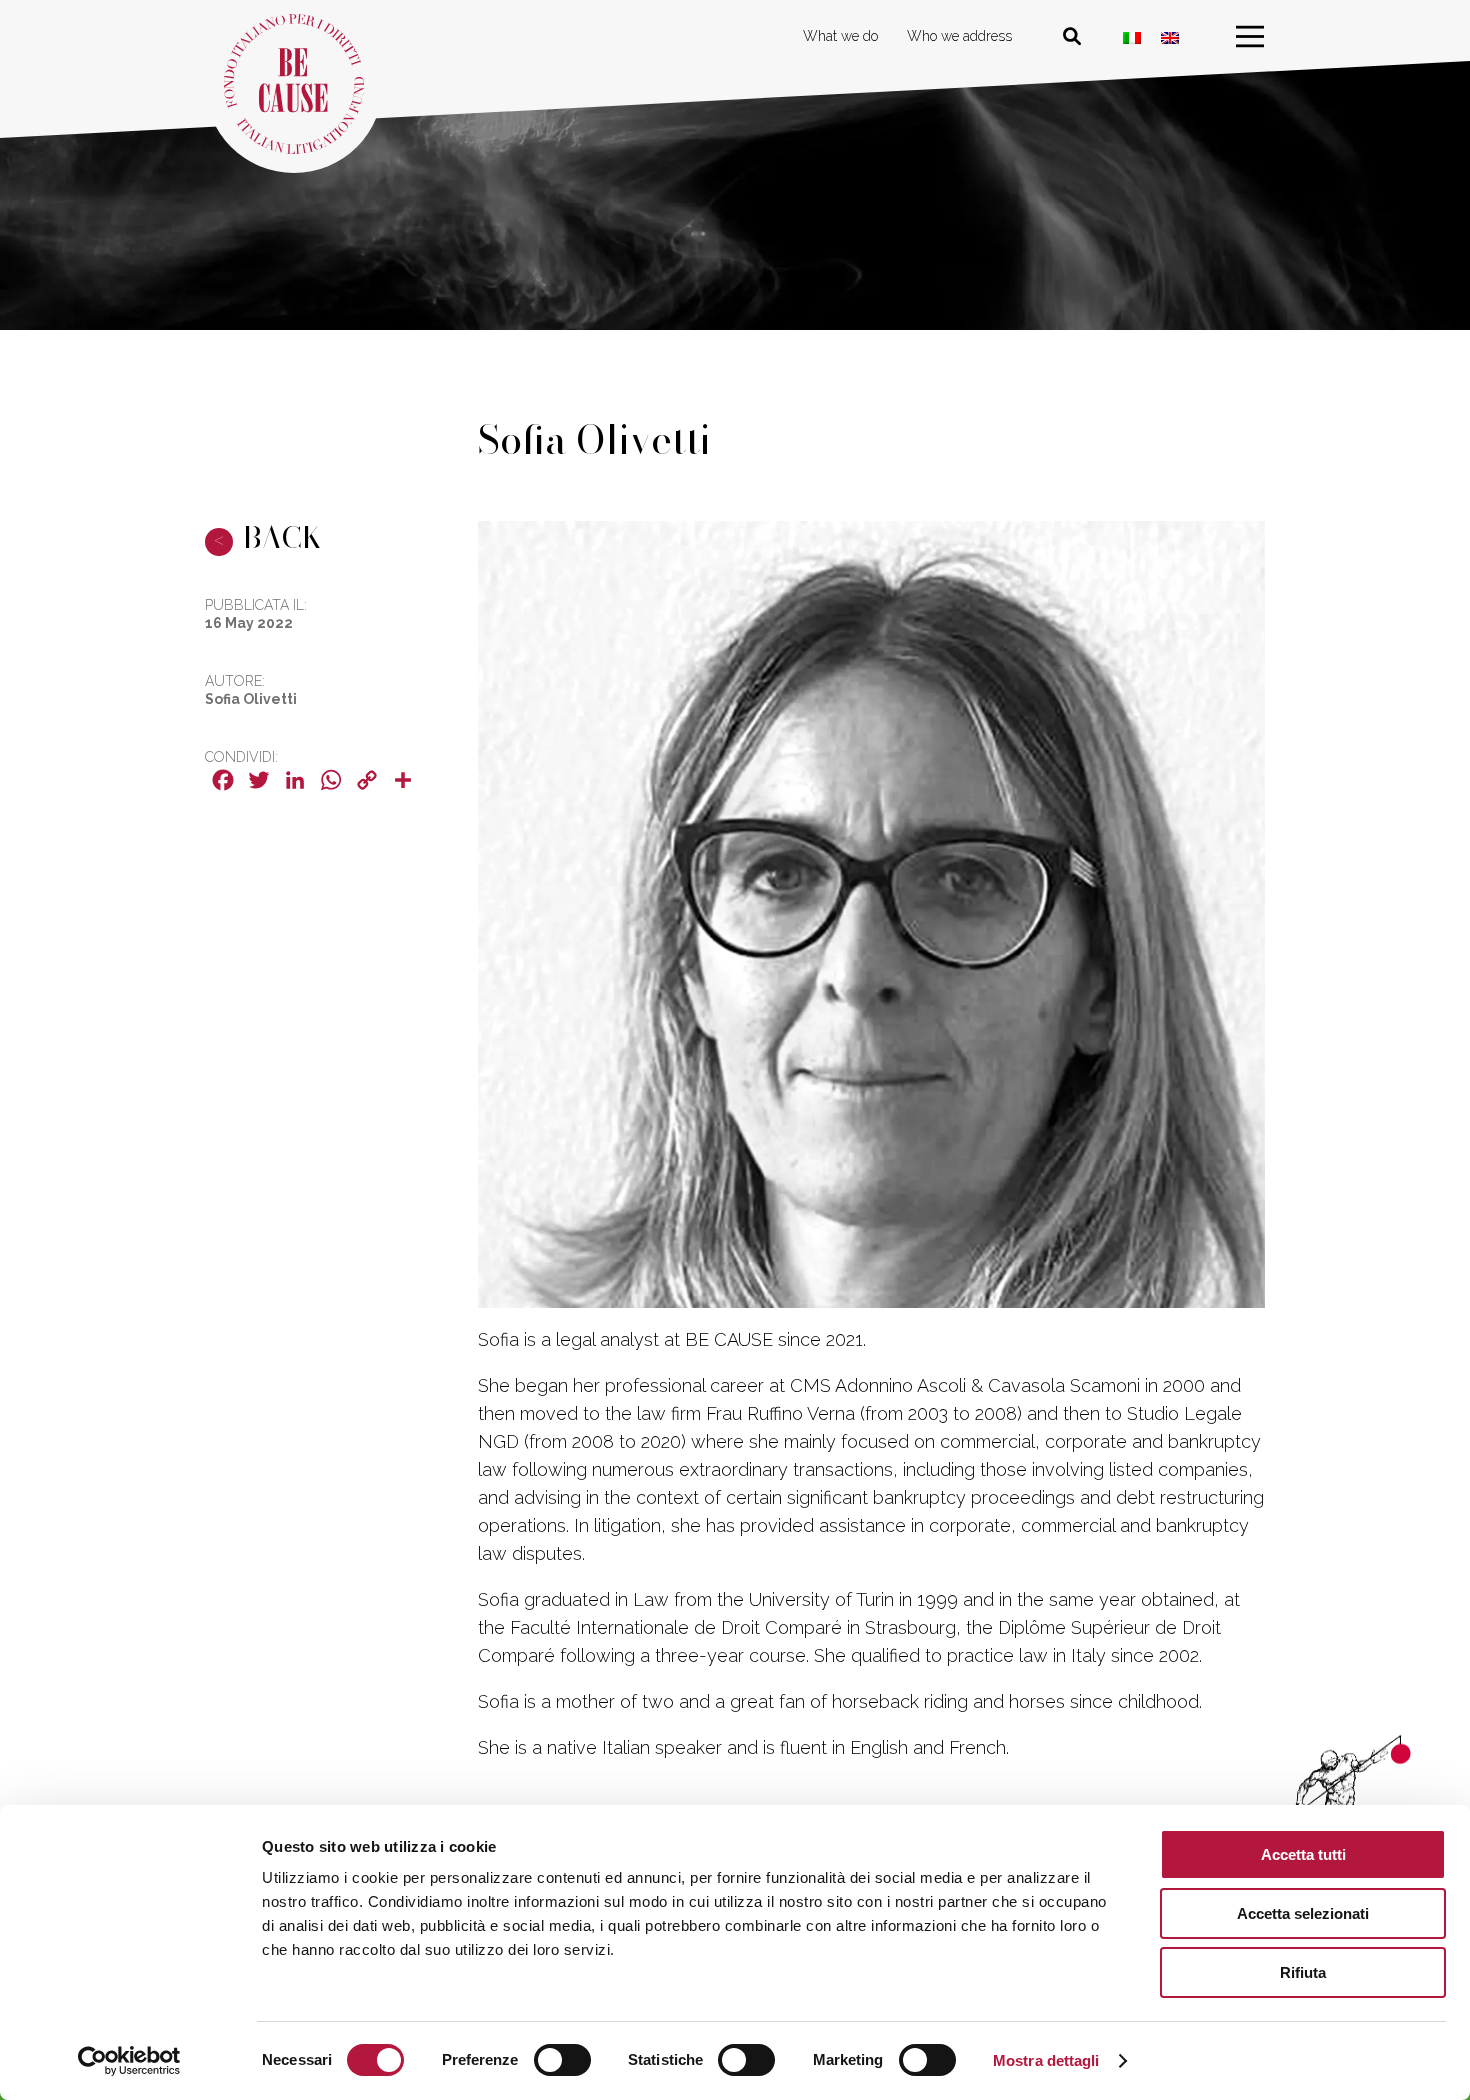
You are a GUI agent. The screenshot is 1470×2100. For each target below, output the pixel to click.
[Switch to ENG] (1170, 37)
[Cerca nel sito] (1072, 37)
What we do (840, 36)
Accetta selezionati (1303, 1913)
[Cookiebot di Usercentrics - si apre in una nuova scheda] (129, 2061)
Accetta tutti (1303, 1854)
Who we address (959, 36)
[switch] (562, 2060)
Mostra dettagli (1046, 2060)
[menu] (1250, 37)
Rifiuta (1303, 1972)
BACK (268, 537)
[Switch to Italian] (1132, 37)
